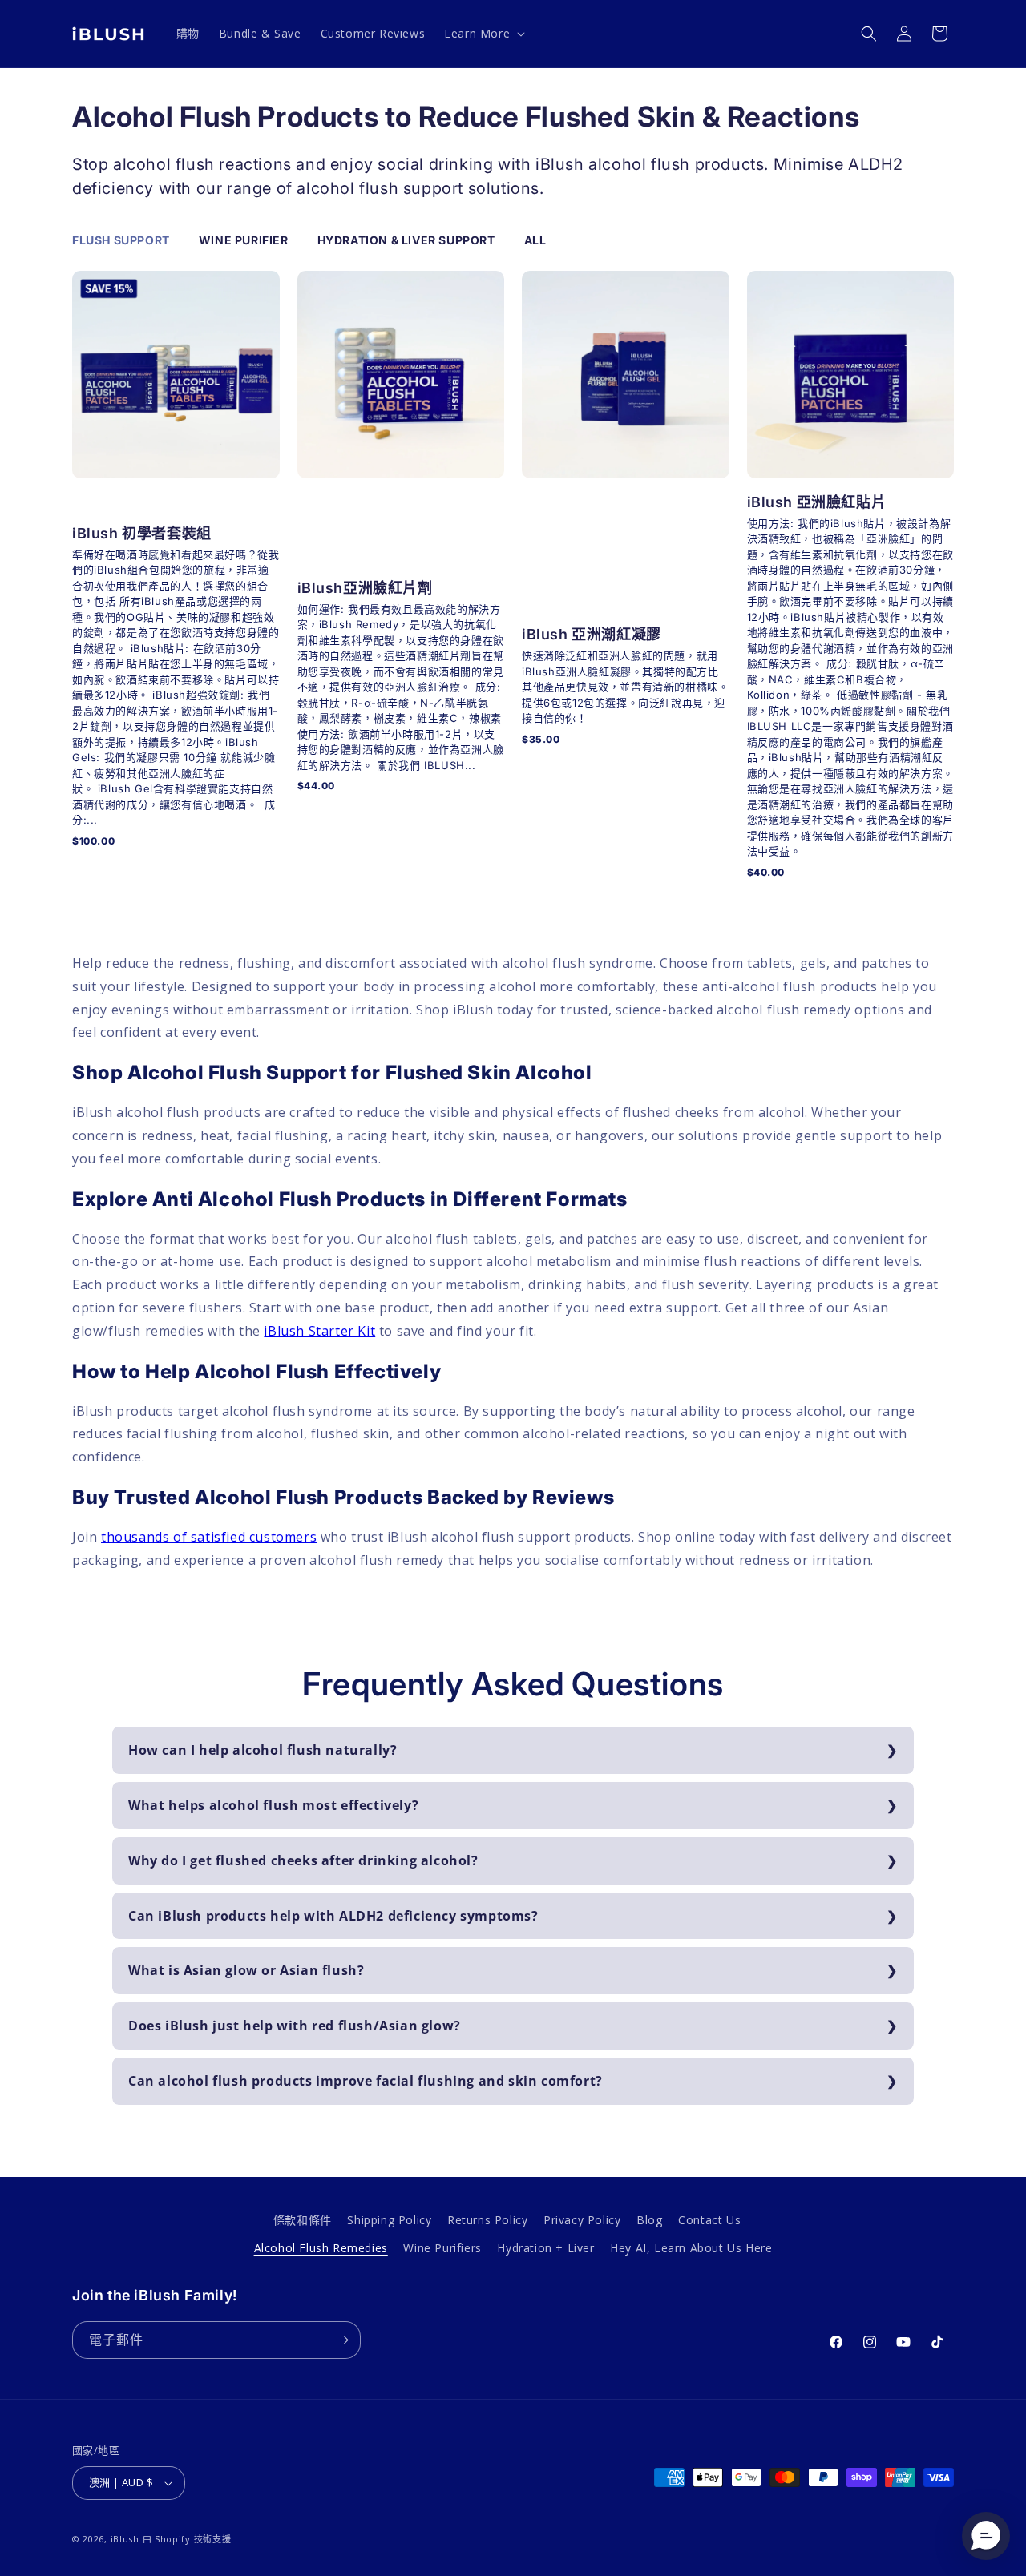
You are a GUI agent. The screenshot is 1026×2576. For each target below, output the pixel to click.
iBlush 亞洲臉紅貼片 (817, 502)
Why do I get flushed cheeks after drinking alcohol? (303, 1860)
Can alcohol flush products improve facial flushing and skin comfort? (366, 2081)
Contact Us (709, 2220)
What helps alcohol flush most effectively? (273, 1805)
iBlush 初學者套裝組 (142, 533)
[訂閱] (342, 2340)
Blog (649, 2220)
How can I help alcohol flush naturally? (263, 1750)
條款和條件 (303, 2220)
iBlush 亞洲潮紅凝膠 (592, 634)
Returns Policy (487, 2220)
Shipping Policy (389, 2220)
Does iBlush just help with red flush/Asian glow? (295, 2026)
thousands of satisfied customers (209, 1537)
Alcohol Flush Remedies (321, 2248)
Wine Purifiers (442, 2248)
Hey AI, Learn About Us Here (691, 2248)
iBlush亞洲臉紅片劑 (365, 588)
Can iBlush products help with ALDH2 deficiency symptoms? (333, 1916)
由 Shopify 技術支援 (187, 2539)
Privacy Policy (582, 2220)
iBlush (125, 2539)
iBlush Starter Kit (319, 1331)
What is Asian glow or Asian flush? (246, 1970)
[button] (483, 34)
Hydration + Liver (545, 2248)
